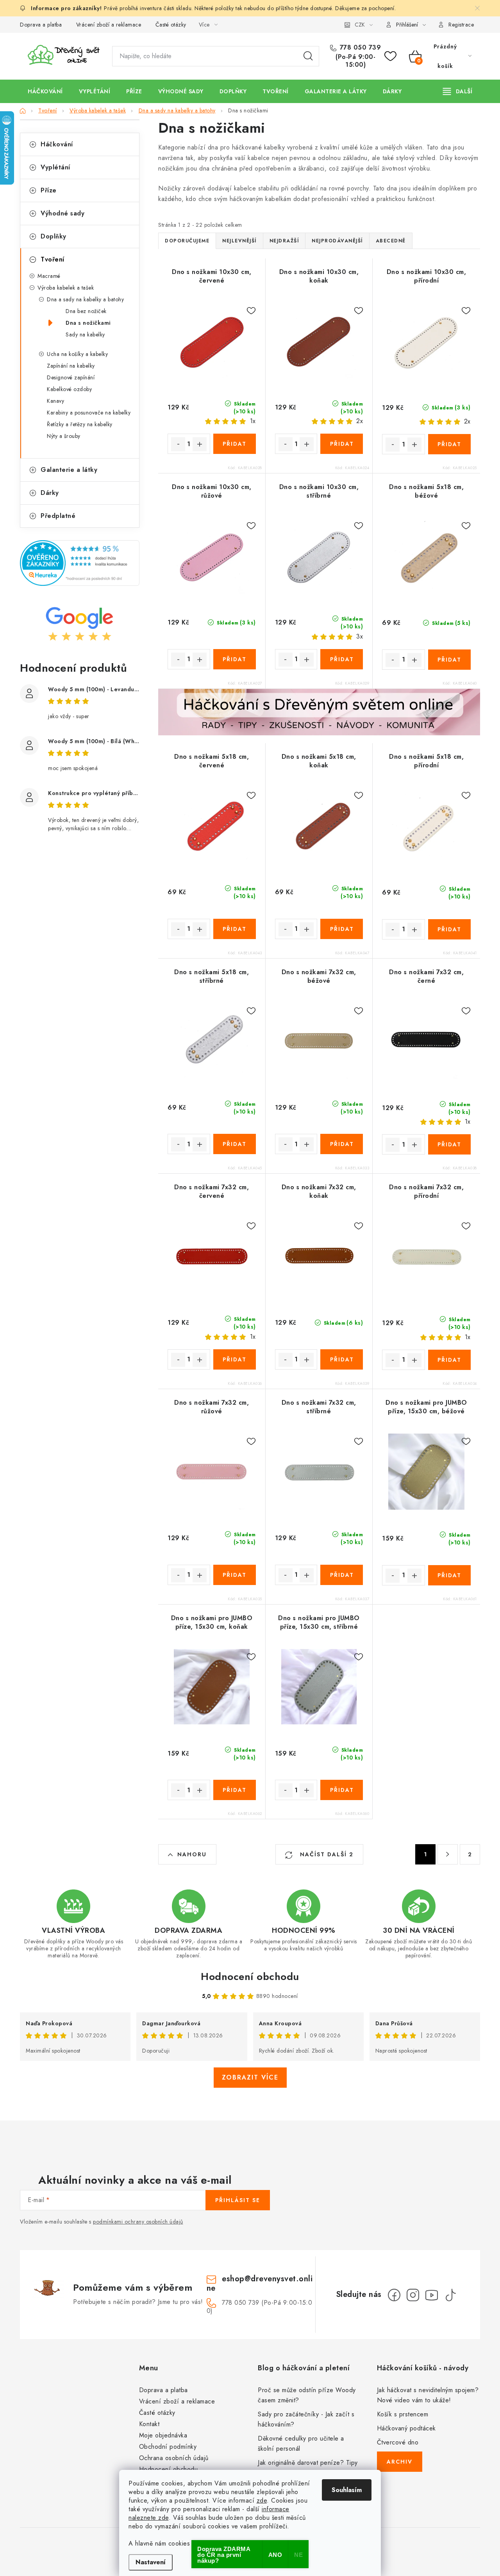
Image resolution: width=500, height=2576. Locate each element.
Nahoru (192, 1854)
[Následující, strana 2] (448, 1854)
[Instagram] (413, 2295)
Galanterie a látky (69, 470)
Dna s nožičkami (88, 323)
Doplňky (54, 236)
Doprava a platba (41, 25)
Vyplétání (55, 167)
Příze (49, 190)
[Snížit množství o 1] (178, 444)
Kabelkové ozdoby (69, 389)
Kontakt (149, 2424)
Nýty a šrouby (64, 436)
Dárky (50, 493)
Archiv (400, 2462)
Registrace (461, 25)
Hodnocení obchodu (250, 1976)
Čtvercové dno (398, 2442)
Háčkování (57, 144)
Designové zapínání (71, 377)
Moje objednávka (163, 2435)
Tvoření (53, 259)
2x (360, 421)
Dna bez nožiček (86, 311)
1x (253, 421)
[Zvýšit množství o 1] (200, 444)
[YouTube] (432, 2295)
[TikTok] (450, 2295)
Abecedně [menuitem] (391, 241)
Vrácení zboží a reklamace (109, 25)
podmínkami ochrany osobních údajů (138, 2222)
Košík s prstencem (403, 2414)
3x (360, 636)
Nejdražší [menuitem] (284, 241)
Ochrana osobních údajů (174, 2458)
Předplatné (58, 516)
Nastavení (151, 2562)
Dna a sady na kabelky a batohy (85, 299)
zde (262, 2500)
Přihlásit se (238, 2200)
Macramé (49, 276)
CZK (360, 25)
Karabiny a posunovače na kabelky (89, 413)
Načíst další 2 (326, 1854)
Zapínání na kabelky (71, 366)
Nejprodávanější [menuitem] (337, 241)
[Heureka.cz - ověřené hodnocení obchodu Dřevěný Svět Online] (80, 563)
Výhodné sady (62, 213)
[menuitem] (45, 91)
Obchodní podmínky (168, 2447)
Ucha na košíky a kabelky (77, 354)
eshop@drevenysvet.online (260, 2283)
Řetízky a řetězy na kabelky (80, 424)
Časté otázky (171, 25)
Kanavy (55, 401)
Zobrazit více (250, 2077)
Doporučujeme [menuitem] (187, 241)
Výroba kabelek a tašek (66, 288)
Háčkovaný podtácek (406, 2428)
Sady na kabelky (85, 334)
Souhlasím (347, 2490)
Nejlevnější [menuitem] (239, 241)
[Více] (458, 91)
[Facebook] (394, 2295)
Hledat (308, 56)
